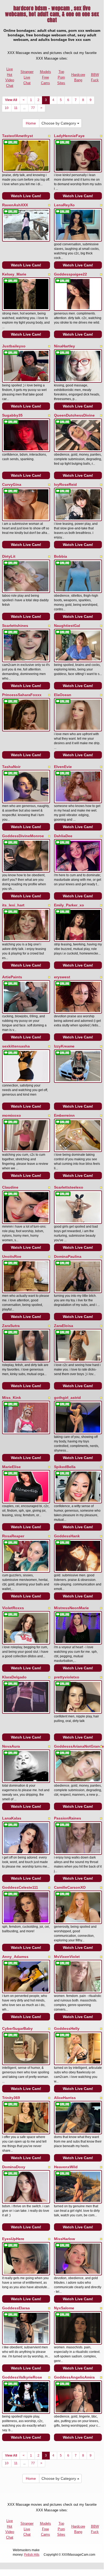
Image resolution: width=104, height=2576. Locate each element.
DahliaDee (63, 836)
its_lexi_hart (13, 905)
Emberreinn (64, 1115)
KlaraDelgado (14, 1677)
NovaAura (11, 1746)
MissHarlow (65, 2239)
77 (33, 108)
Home (31, 123)
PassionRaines (68, 1818)
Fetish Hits (32, 2555)
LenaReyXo (64, 205)
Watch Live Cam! (26, 196)
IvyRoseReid (65, 484)
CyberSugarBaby (17, 2028)
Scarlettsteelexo (69, 1187)
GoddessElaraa (16, 2308)
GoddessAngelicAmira (74, 2377)
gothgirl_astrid (67, 1398)
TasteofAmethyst (18, 136)
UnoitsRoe (12, 1256)
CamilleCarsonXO (70, 1887)
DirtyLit (9, 556)
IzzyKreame (64, 1046)
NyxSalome (64, 2308)
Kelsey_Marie (14, 274)
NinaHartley (65, 346)
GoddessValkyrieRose (22, 2377)
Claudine (10, 1187)
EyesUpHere (13, 2239)
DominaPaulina (68, 1256)
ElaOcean (63, 695)
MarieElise (11, 1467)
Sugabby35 (12, 415)
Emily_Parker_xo (69, 905)
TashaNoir (11, 767)
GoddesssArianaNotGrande (79, 1746)
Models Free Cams (45, 77)
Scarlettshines (15, 626)
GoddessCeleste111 (20, 1887)
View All (11, 100)
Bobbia (61, 556)
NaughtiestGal (67, 626)
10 (7, 108)
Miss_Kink (12, 1398)
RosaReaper (13, 1536)
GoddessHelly (67, 2028)
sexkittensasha (16, 1046)
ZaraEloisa (64, 1326)
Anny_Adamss (15, 1957)
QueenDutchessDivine (74, 415)
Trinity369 (11, 2098)
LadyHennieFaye (69, 136)
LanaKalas (12, 1818)
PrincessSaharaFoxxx (22, 695)
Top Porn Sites (61, 77)
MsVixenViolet (67, 1957)
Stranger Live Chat (27, 77)
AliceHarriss (65, 2098)
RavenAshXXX (15, 205)
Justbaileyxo (14, 346)
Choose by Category (59, 123)
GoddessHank (67, 1536)
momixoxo (12, 1115)
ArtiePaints (12, 977)
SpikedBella (65, 1467)
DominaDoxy (14, 2167)
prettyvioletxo (67, 1677)
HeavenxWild (66, 2167)
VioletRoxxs (13, 1608)
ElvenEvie (63, 767)
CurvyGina (12, 484)
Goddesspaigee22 (70, 274)
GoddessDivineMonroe (23, 836)
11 (16, 108)
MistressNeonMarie (71, 1608)
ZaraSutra (11, 1326)
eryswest (62, 977)
